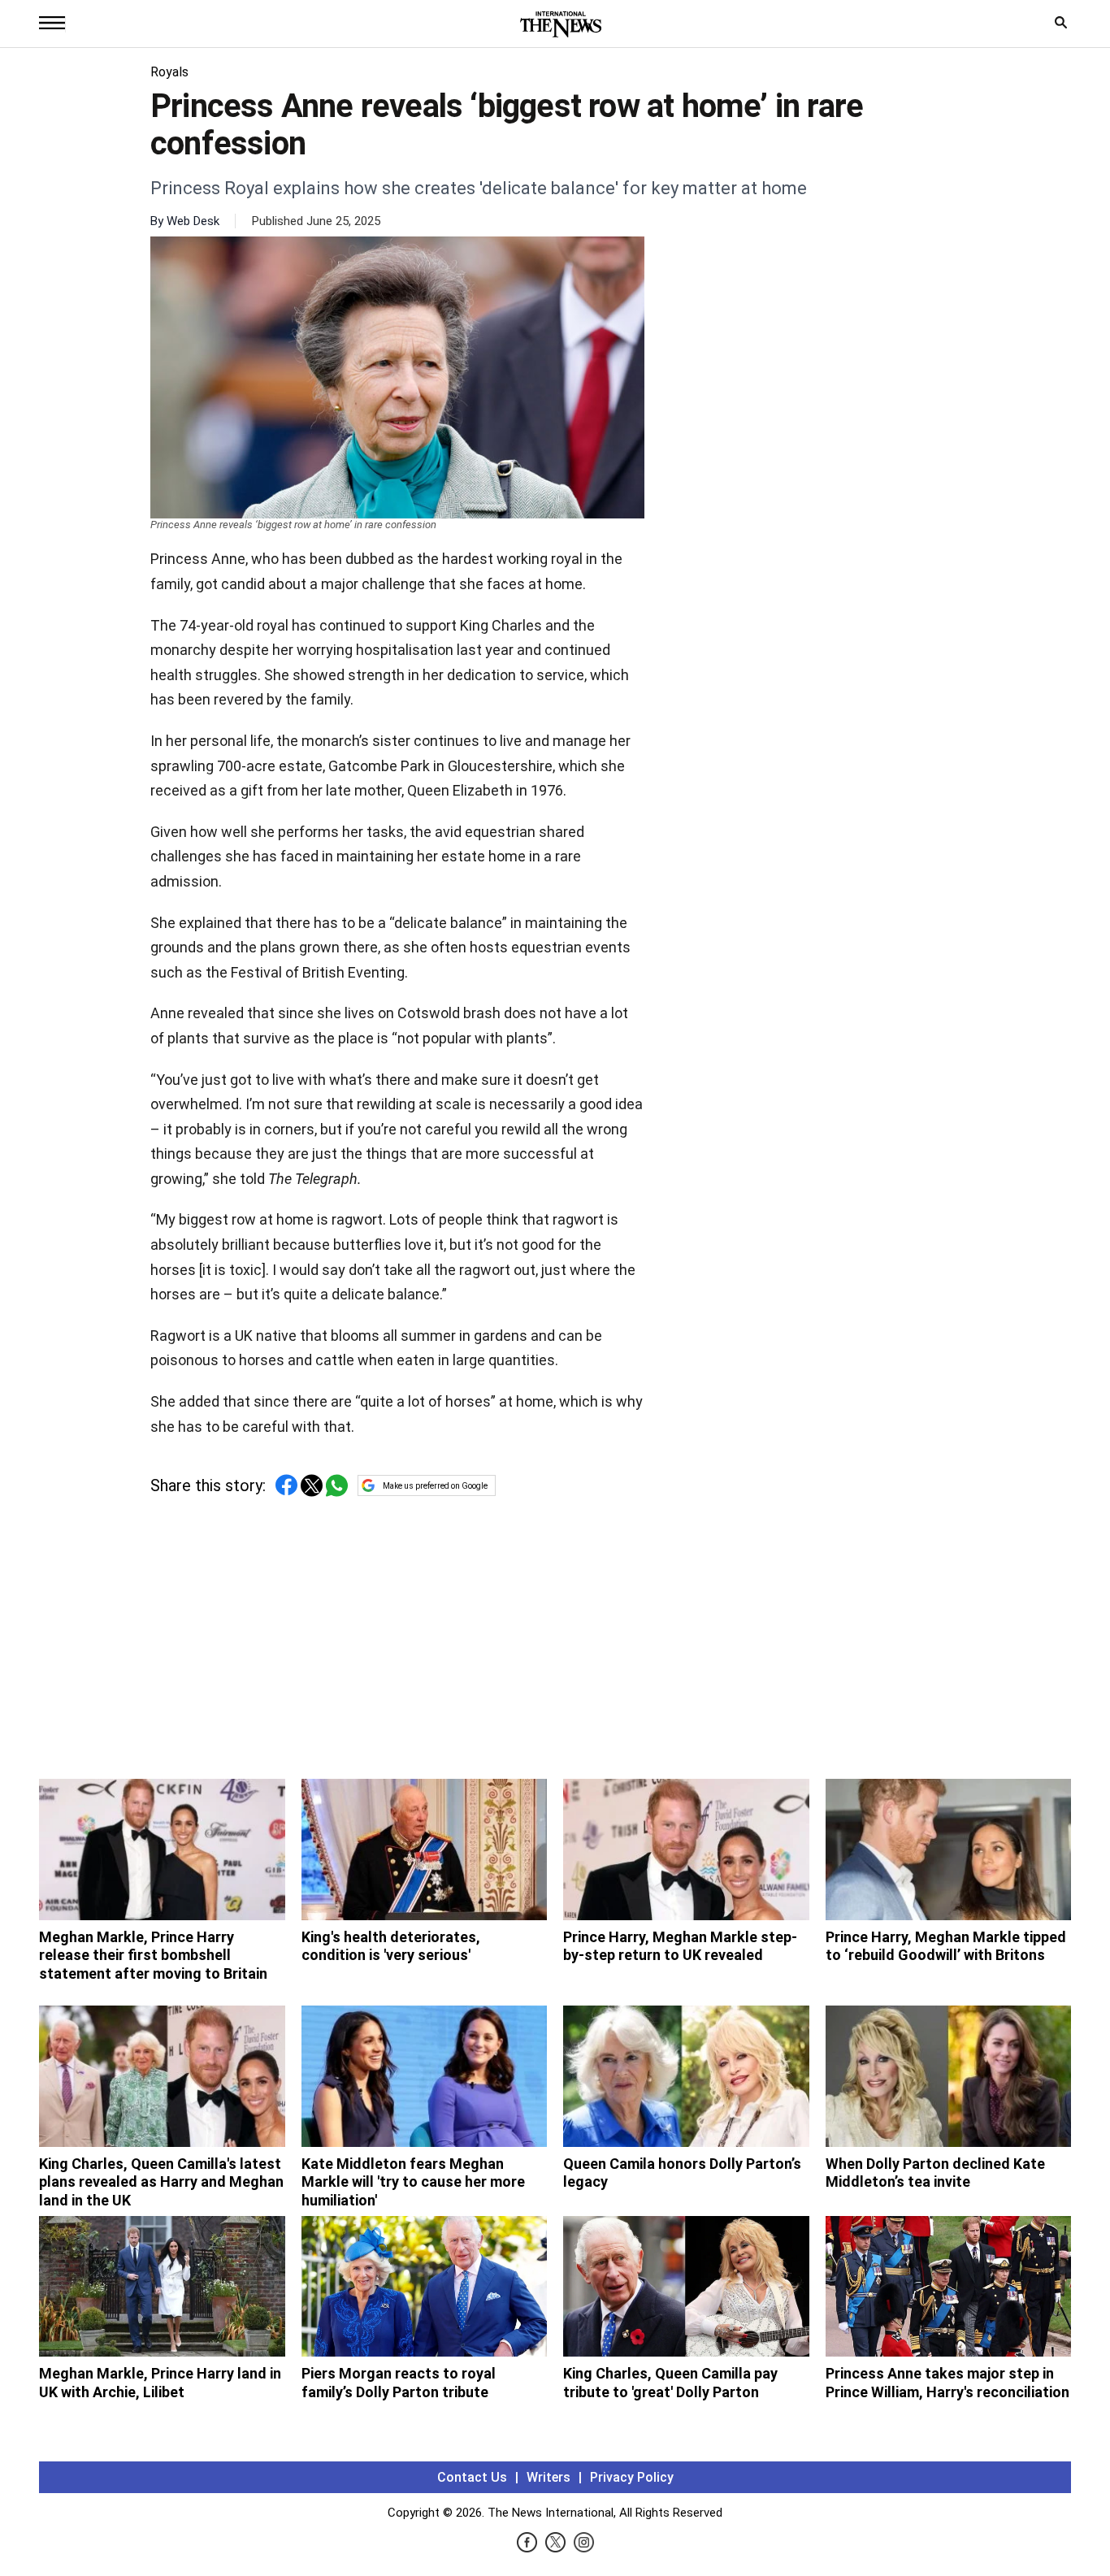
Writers (548, 2477)
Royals (169, 72)
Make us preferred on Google (435, 1486)
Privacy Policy (632, 2477)
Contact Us (472, 2477)
